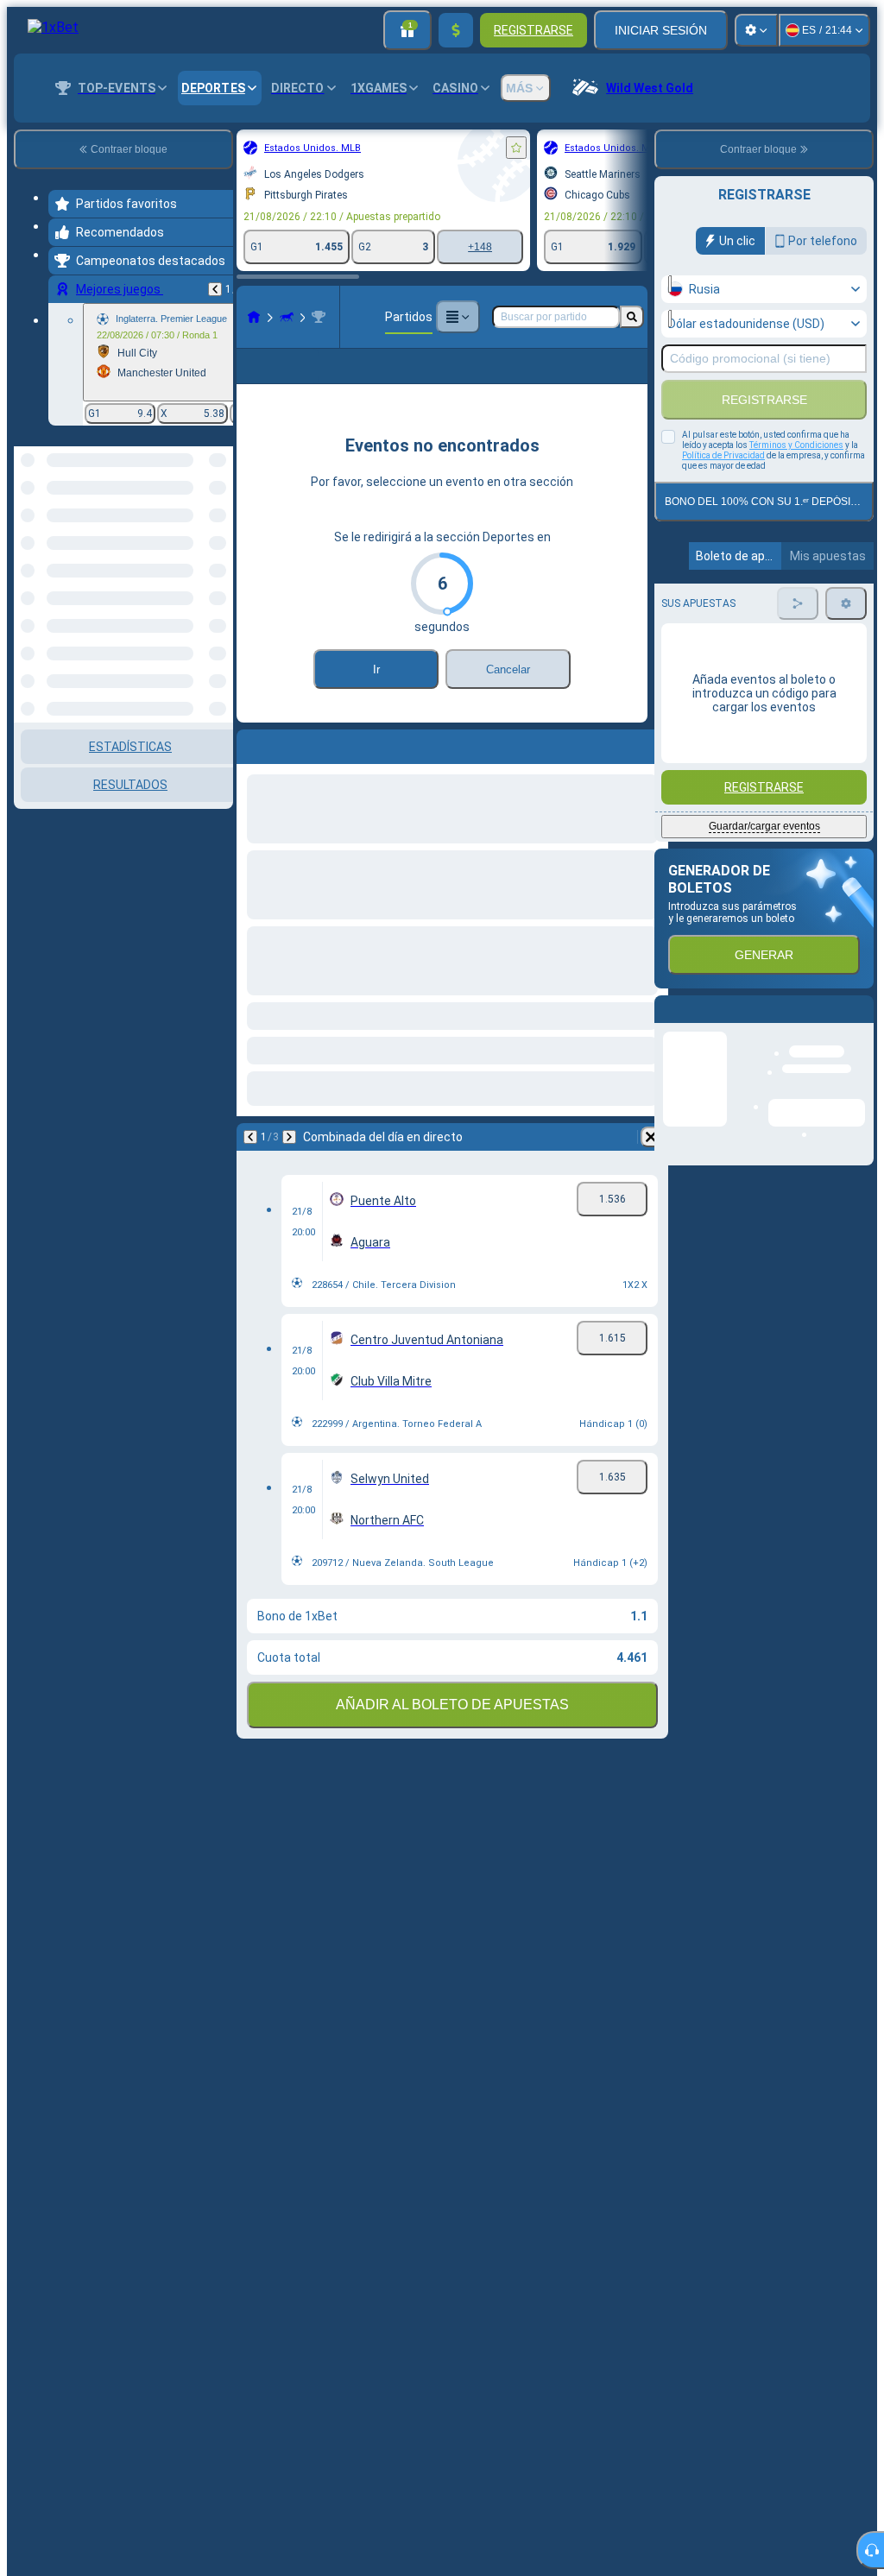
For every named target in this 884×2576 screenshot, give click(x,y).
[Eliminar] (651, 1165)
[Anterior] (215, 289)
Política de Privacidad (723, 455)
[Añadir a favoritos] (516, 148)
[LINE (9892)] (254, 317)
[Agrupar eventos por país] (218, 535)
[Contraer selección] (197, 535)
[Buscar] (632, 317)
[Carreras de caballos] (287, 317)
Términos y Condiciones (796, 445)
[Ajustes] (756, 30)
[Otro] (458, 317)
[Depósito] (456, 30)
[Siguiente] (289, 1165)
